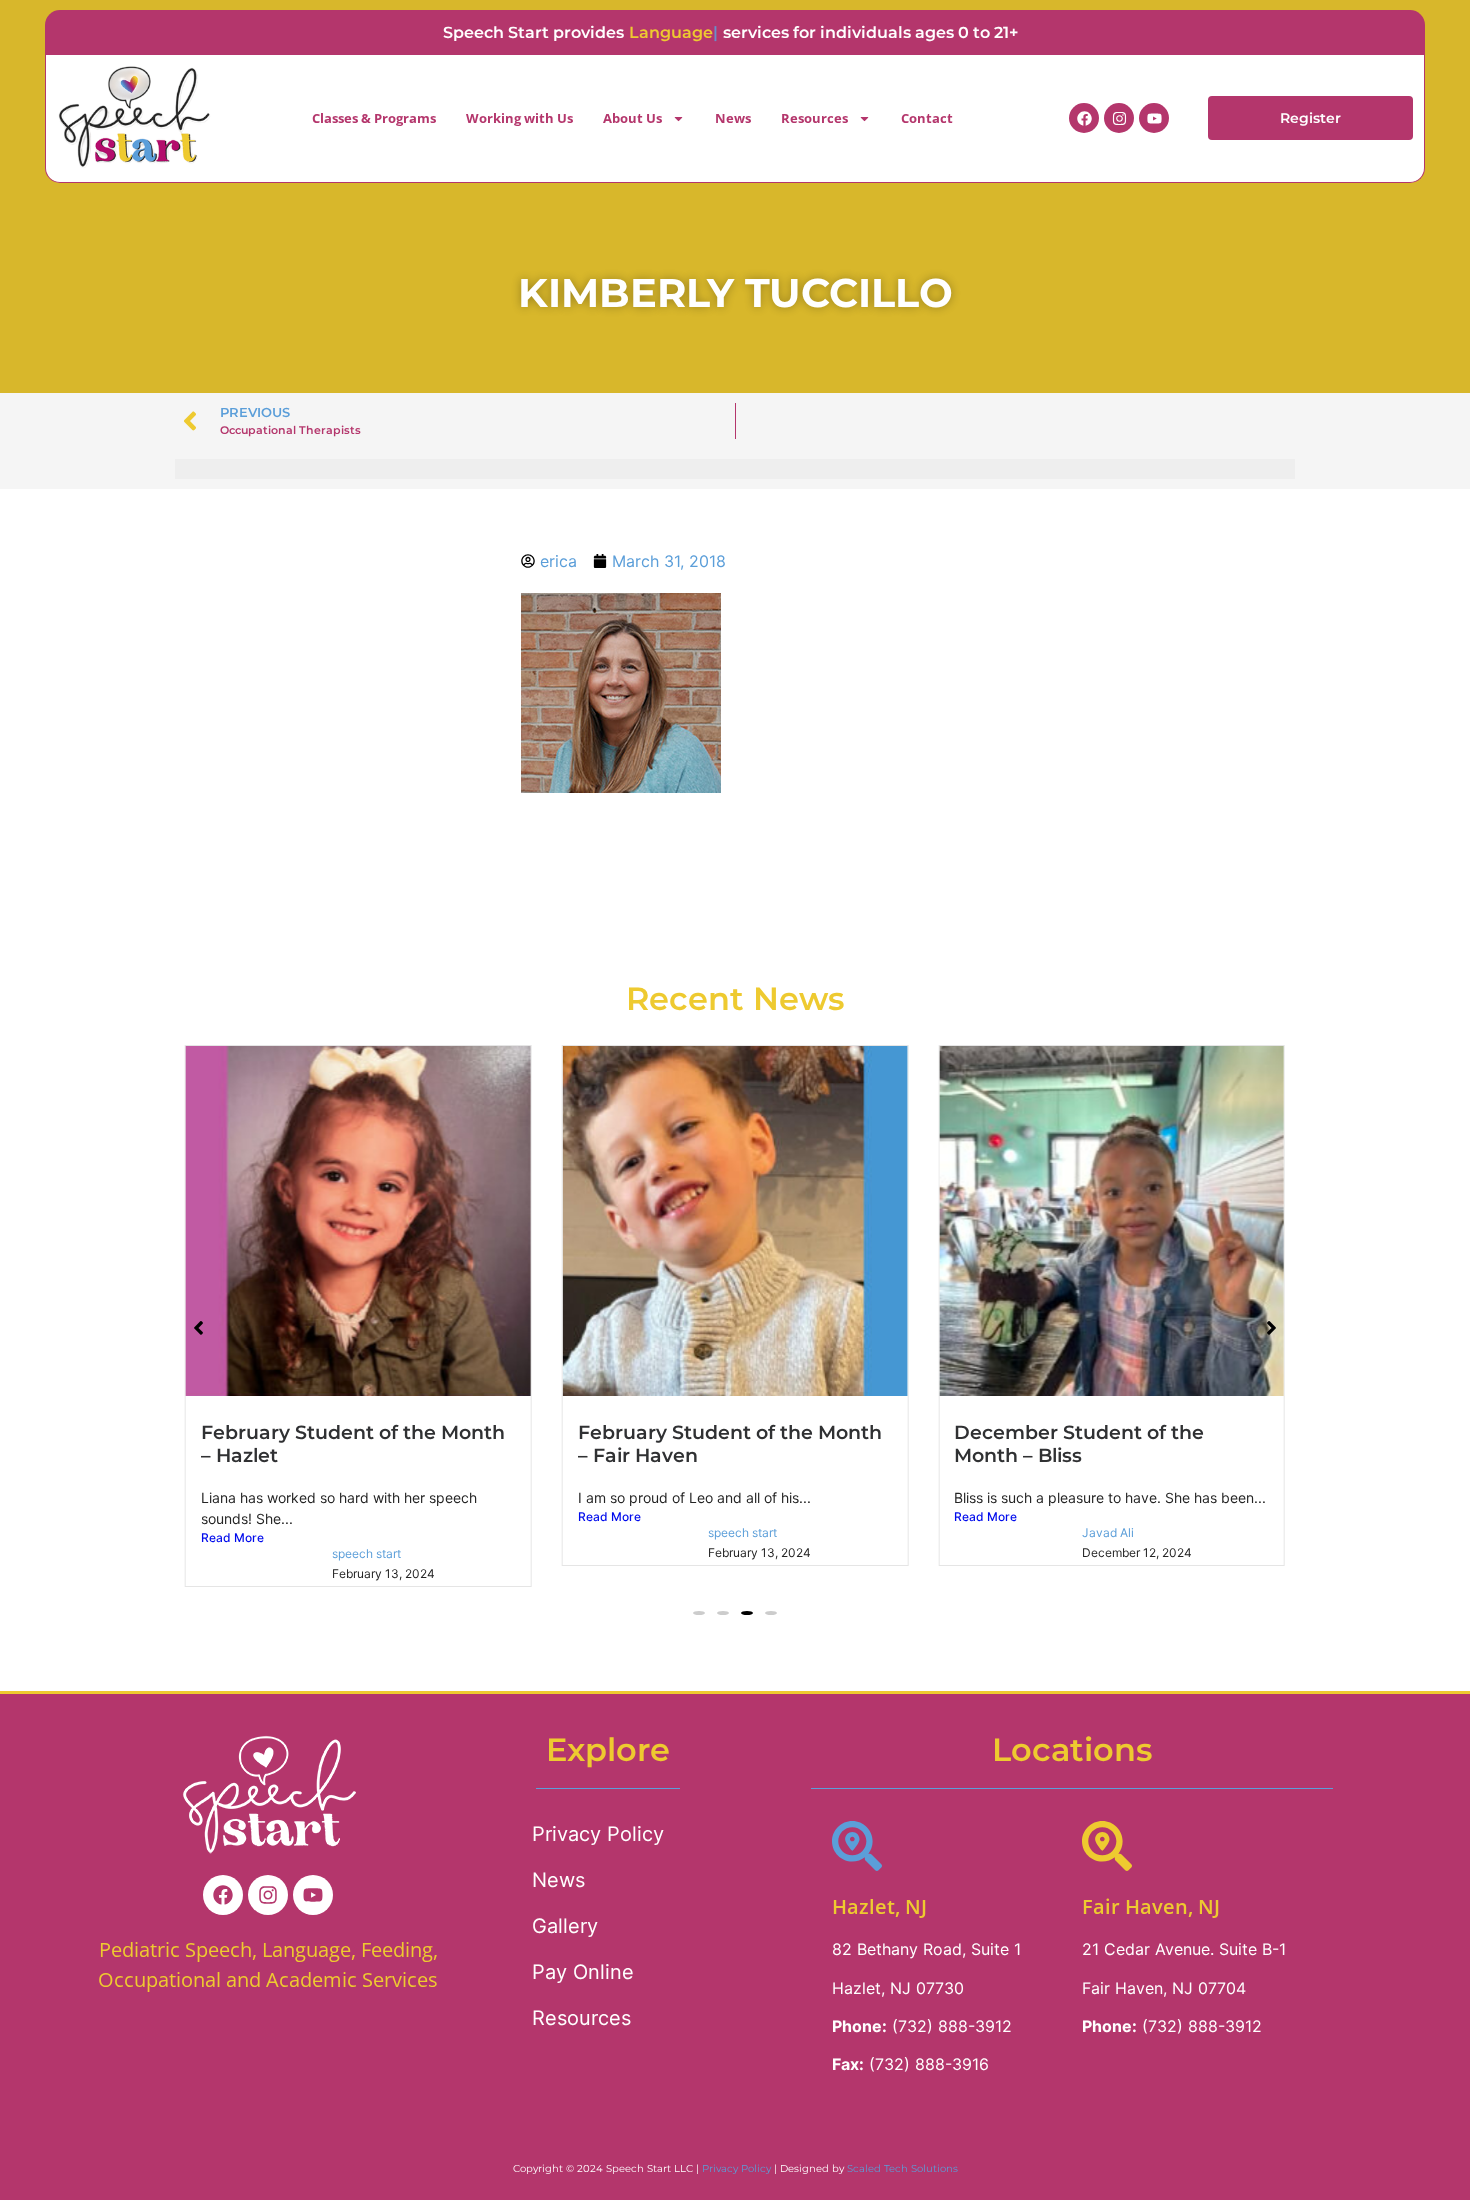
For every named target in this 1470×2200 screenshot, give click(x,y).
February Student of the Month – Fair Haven (730, 1443)
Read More (232, 1537)
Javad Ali (1108, 1532)
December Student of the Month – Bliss (1079, 1443)
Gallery (565, 1926)
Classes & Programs (374, 118)
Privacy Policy (598, 1834)
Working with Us (519, 118)
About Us (632, 118)
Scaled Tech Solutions (902, 2168)
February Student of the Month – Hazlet (353, 1443)
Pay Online (583, 1972)
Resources (814, 118)
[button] (699, 1613)
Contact (927, 118)
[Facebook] (1084, 118)
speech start (366, 1553)
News (733, 118)
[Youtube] (1154, 118)
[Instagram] (1119, 118)
